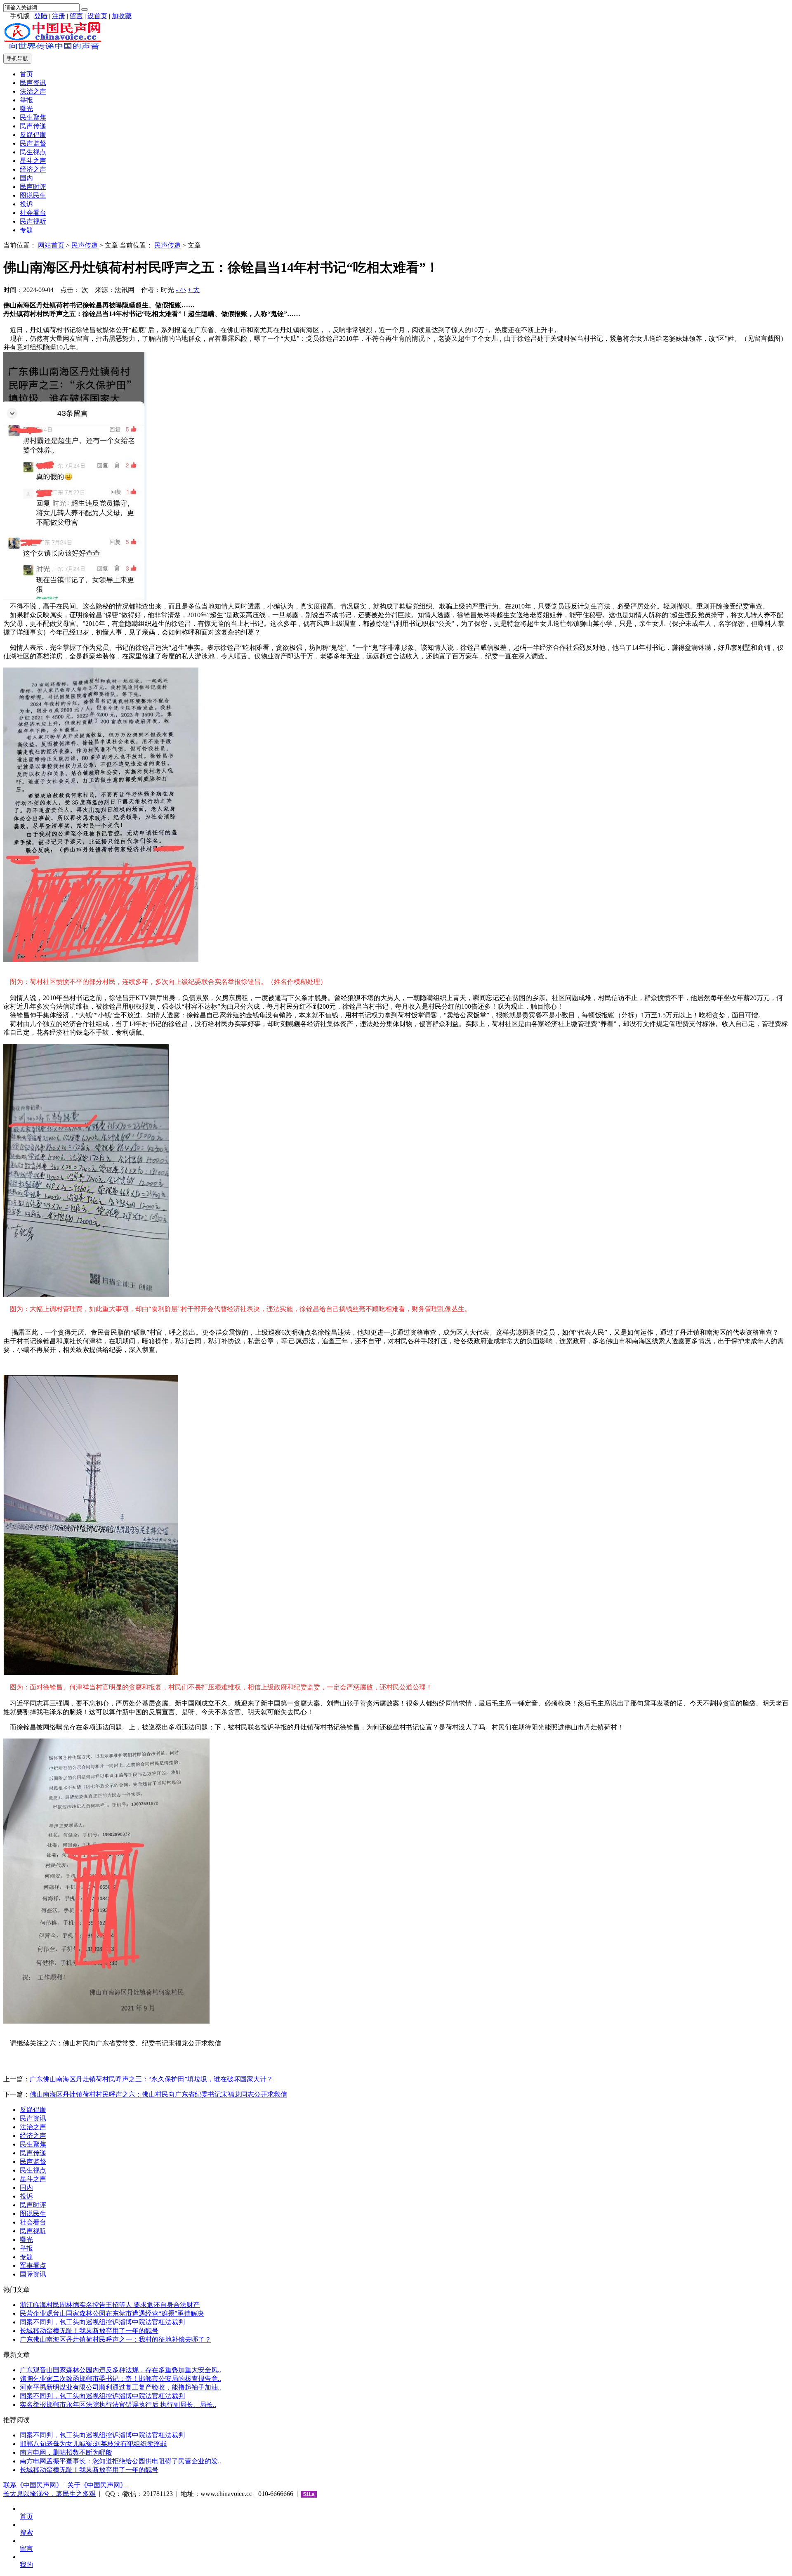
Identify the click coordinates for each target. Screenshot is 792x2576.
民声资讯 (33, 83)
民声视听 (33, 221)
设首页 (97, 16)
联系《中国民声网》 (33, 2485)
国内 (26, 178)
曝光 (26, 109)
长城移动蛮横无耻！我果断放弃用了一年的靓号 (89, 2331)
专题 (26, 230)
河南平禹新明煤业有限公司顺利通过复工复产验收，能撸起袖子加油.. (120, 2387)
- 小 (181, 290)
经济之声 (33, 169)
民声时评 (33, 187)
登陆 (41, 16)
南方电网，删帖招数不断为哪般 (66, 2452)
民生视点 (33, 152)
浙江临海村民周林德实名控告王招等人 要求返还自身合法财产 (110, 2305)
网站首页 (51, 245)
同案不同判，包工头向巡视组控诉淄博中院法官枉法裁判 (102, 2322)
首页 (26, 74)
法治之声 (33, 91)
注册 (59, 16)
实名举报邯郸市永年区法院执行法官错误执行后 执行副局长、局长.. (118, 2405)
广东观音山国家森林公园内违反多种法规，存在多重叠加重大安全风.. (120, 2370)
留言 (76, 16)
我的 (26, 2565)
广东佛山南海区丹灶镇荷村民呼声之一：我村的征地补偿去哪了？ (115, 2339)
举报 (26, 100)
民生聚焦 (33, 117)
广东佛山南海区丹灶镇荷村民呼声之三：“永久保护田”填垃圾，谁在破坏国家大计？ (151, 2079)
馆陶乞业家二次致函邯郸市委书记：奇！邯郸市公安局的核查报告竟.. (120, 2379)
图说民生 (33, 195)
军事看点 (33, 2266)
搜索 (26, 2532)
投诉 (26, 204)
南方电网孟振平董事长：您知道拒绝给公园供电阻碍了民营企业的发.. (120, 2461)
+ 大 (194, 290)
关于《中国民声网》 (97, 2485)
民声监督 (33, 143)
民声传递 (33, 126)
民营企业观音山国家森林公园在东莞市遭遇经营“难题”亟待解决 (112, 2313)
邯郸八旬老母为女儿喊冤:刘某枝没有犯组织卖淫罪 (93, 2444)
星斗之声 (33, 161)
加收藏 (122, 16)
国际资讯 (33, 2274)
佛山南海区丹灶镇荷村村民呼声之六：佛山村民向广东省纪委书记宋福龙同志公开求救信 (158, 2094)
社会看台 (33, 213)
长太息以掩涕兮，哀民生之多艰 (49, 2494)
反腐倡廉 (33, 135)
